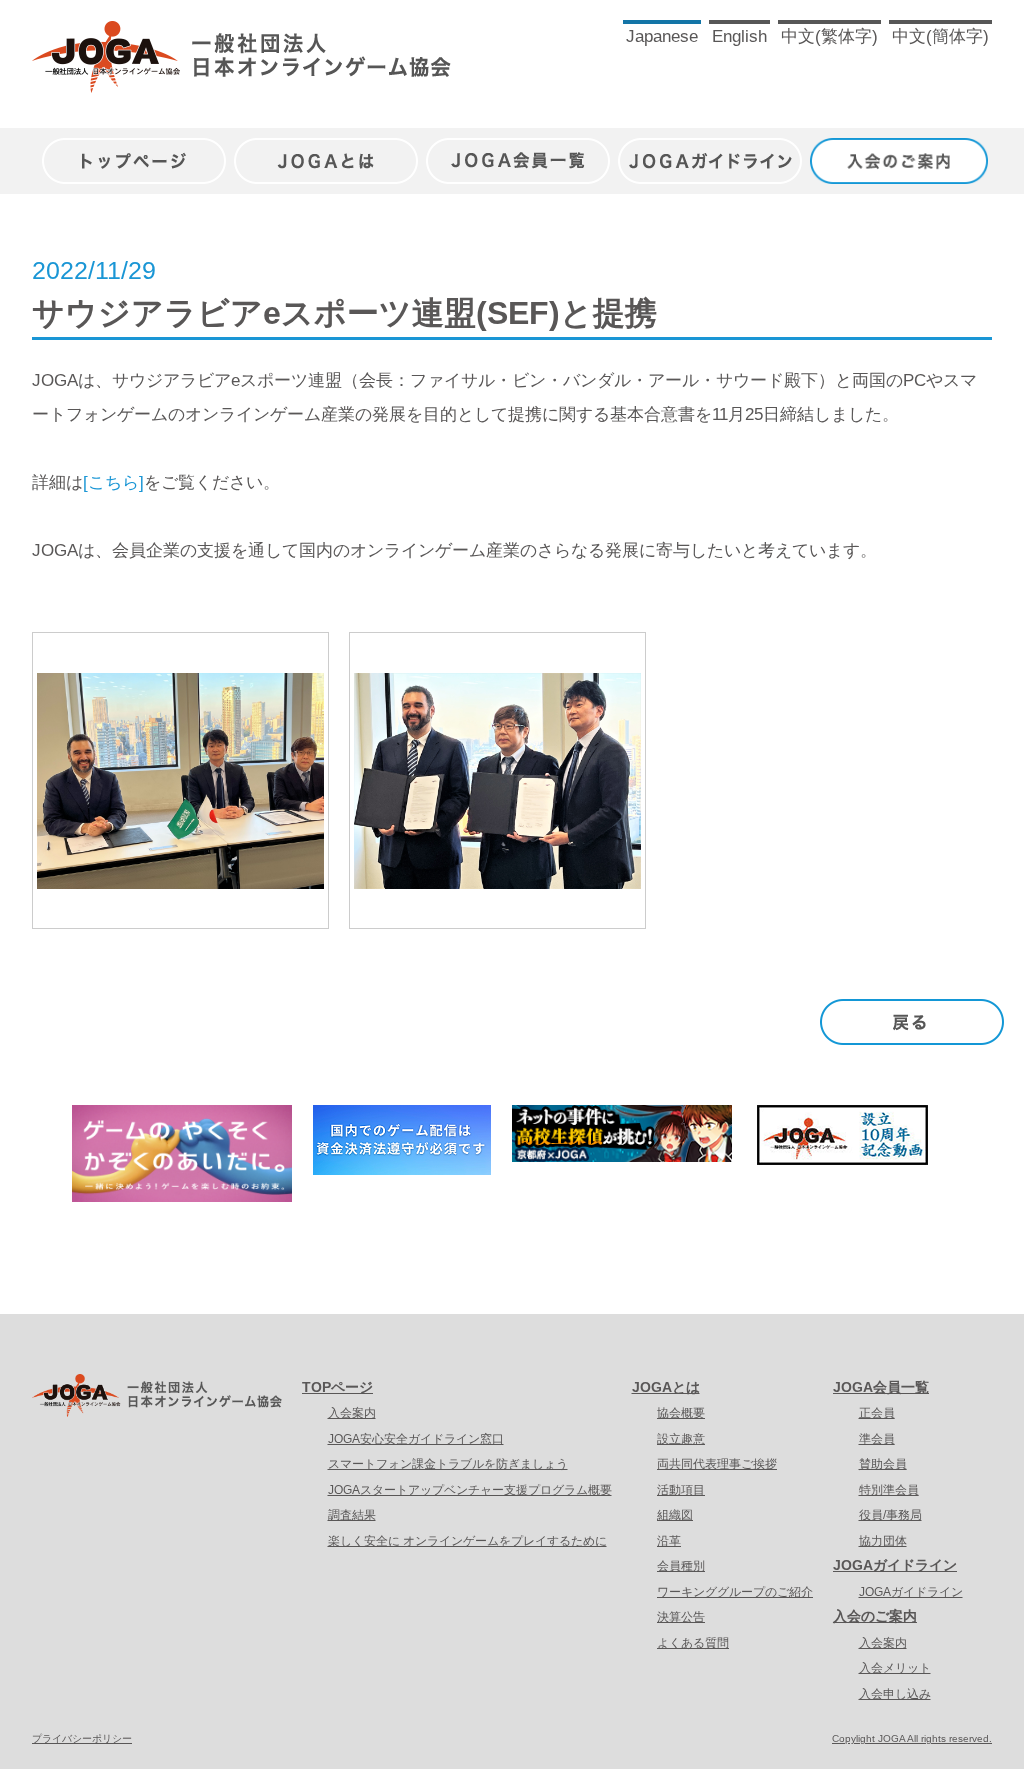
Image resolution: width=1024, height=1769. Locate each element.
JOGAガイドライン (710, 150)
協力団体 (883, 1541)
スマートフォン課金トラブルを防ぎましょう (448, 1464)
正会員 (877, 1413)
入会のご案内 (902, 150)
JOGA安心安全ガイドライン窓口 (416, 1439)
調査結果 (352, 1515)
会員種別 (681, 1566)
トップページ (134, 150)
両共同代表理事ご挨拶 (717, 1464)
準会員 (877, 1439)
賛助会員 (883, 1464)
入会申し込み (895, 1694)
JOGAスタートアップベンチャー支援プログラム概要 (470, 1490)
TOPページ (337, 1387)
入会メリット (895, 1668)
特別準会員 (889, 1490)
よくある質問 (693, 1643)
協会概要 (681, 1413)
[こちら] (113, 482)
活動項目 (681, 1490)
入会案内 (352, 1413)
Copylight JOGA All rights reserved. (912, 1738)
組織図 (675, 1515)
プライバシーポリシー (82, 1738)
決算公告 (681, 1617)
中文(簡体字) (940, 36)
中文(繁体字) (829, 36)
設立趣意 (681, 1439)
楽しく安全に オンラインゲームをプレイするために (467, 1541)
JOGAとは (326, 150)
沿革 (669, 1541)
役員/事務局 (890, 1515)
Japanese (662, 36)
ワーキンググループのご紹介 (735, 1592)
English (739, 36)
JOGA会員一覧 (518, 150)
